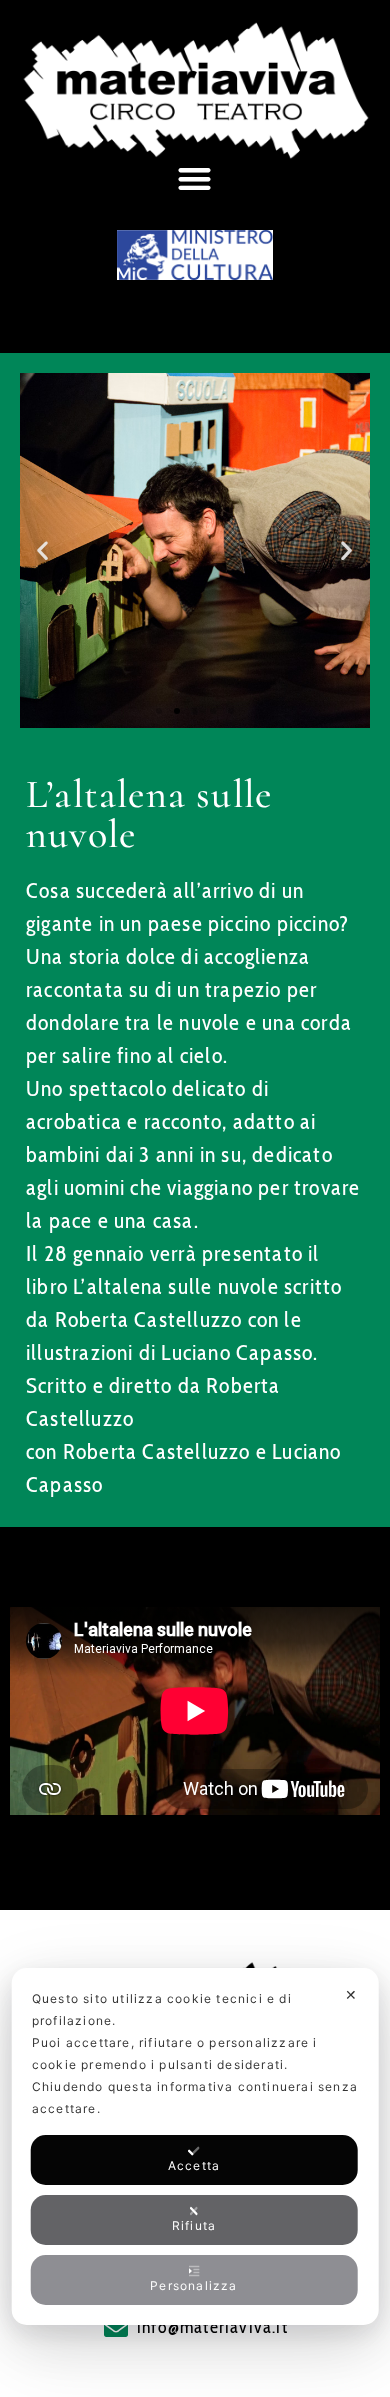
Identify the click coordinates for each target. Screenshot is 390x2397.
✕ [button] (351, 1994)
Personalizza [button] (193, 2285)
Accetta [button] (194, 2165)
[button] (195, 178)
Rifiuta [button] (194, 2225)
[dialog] (195, 2146)
